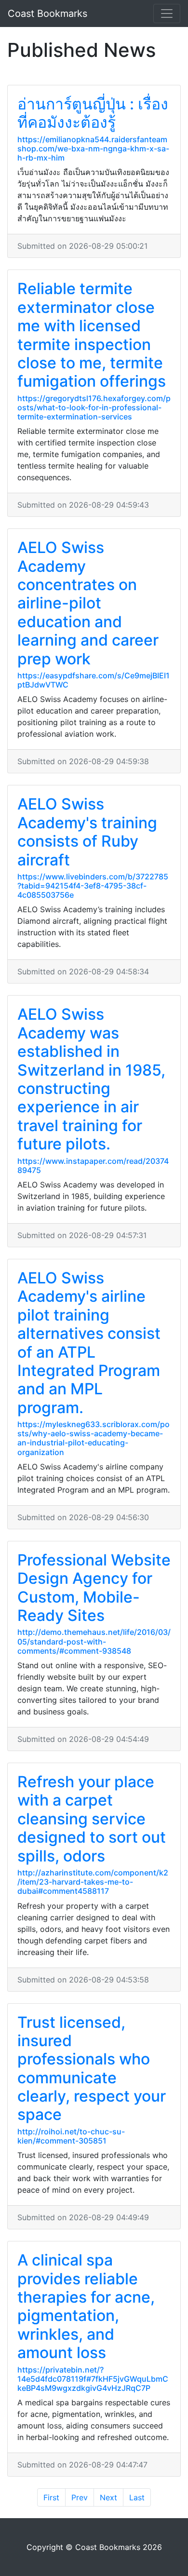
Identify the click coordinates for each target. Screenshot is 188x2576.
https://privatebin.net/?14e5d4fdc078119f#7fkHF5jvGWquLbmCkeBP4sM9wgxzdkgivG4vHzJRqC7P (93, 2379)
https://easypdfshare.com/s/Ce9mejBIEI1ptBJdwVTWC (94, 680)
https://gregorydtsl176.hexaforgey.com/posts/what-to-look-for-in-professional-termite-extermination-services (94, 407)
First (51, 2497)
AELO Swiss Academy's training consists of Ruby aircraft (87, 832)
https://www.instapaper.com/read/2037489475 (93, 1166)
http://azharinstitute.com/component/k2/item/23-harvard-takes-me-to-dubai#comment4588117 (93, 1882)
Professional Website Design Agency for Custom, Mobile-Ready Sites (94, 1588)
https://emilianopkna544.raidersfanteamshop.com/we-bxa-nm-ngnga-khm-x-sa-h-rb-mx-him (93, 148)
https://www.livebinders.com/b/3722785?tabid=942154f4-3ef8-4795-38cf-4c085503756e (93, 886)
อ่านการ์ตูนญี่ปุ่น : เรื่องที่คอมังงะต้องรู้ (93, 113)
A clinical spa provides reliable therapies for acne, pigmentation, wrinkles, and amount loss (86, 2306)
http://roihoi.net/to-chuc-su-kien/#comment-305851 (71, 2136)
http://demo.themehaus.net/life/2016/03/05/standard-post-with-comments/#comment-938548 (94, 1641)
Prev (80, 2497)
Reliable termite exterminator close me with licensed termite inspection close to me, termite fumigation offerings (92, 335)
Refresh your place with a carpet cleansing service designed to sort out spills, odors (92, 1819)
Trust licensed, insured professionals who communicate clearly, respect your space (92, 2069)
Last (137, 2497)
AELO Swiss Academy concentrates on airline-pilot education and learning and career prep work (88, 603)
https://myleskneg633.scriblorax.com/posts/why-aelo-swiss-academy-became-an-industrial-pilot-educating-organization (94, 1438)
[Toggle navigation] (167, 13)
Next (108, 2497)
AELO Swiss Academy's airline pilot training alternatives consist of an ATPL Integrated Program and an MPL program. (89, 1343)
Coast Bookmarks (47, 13)
